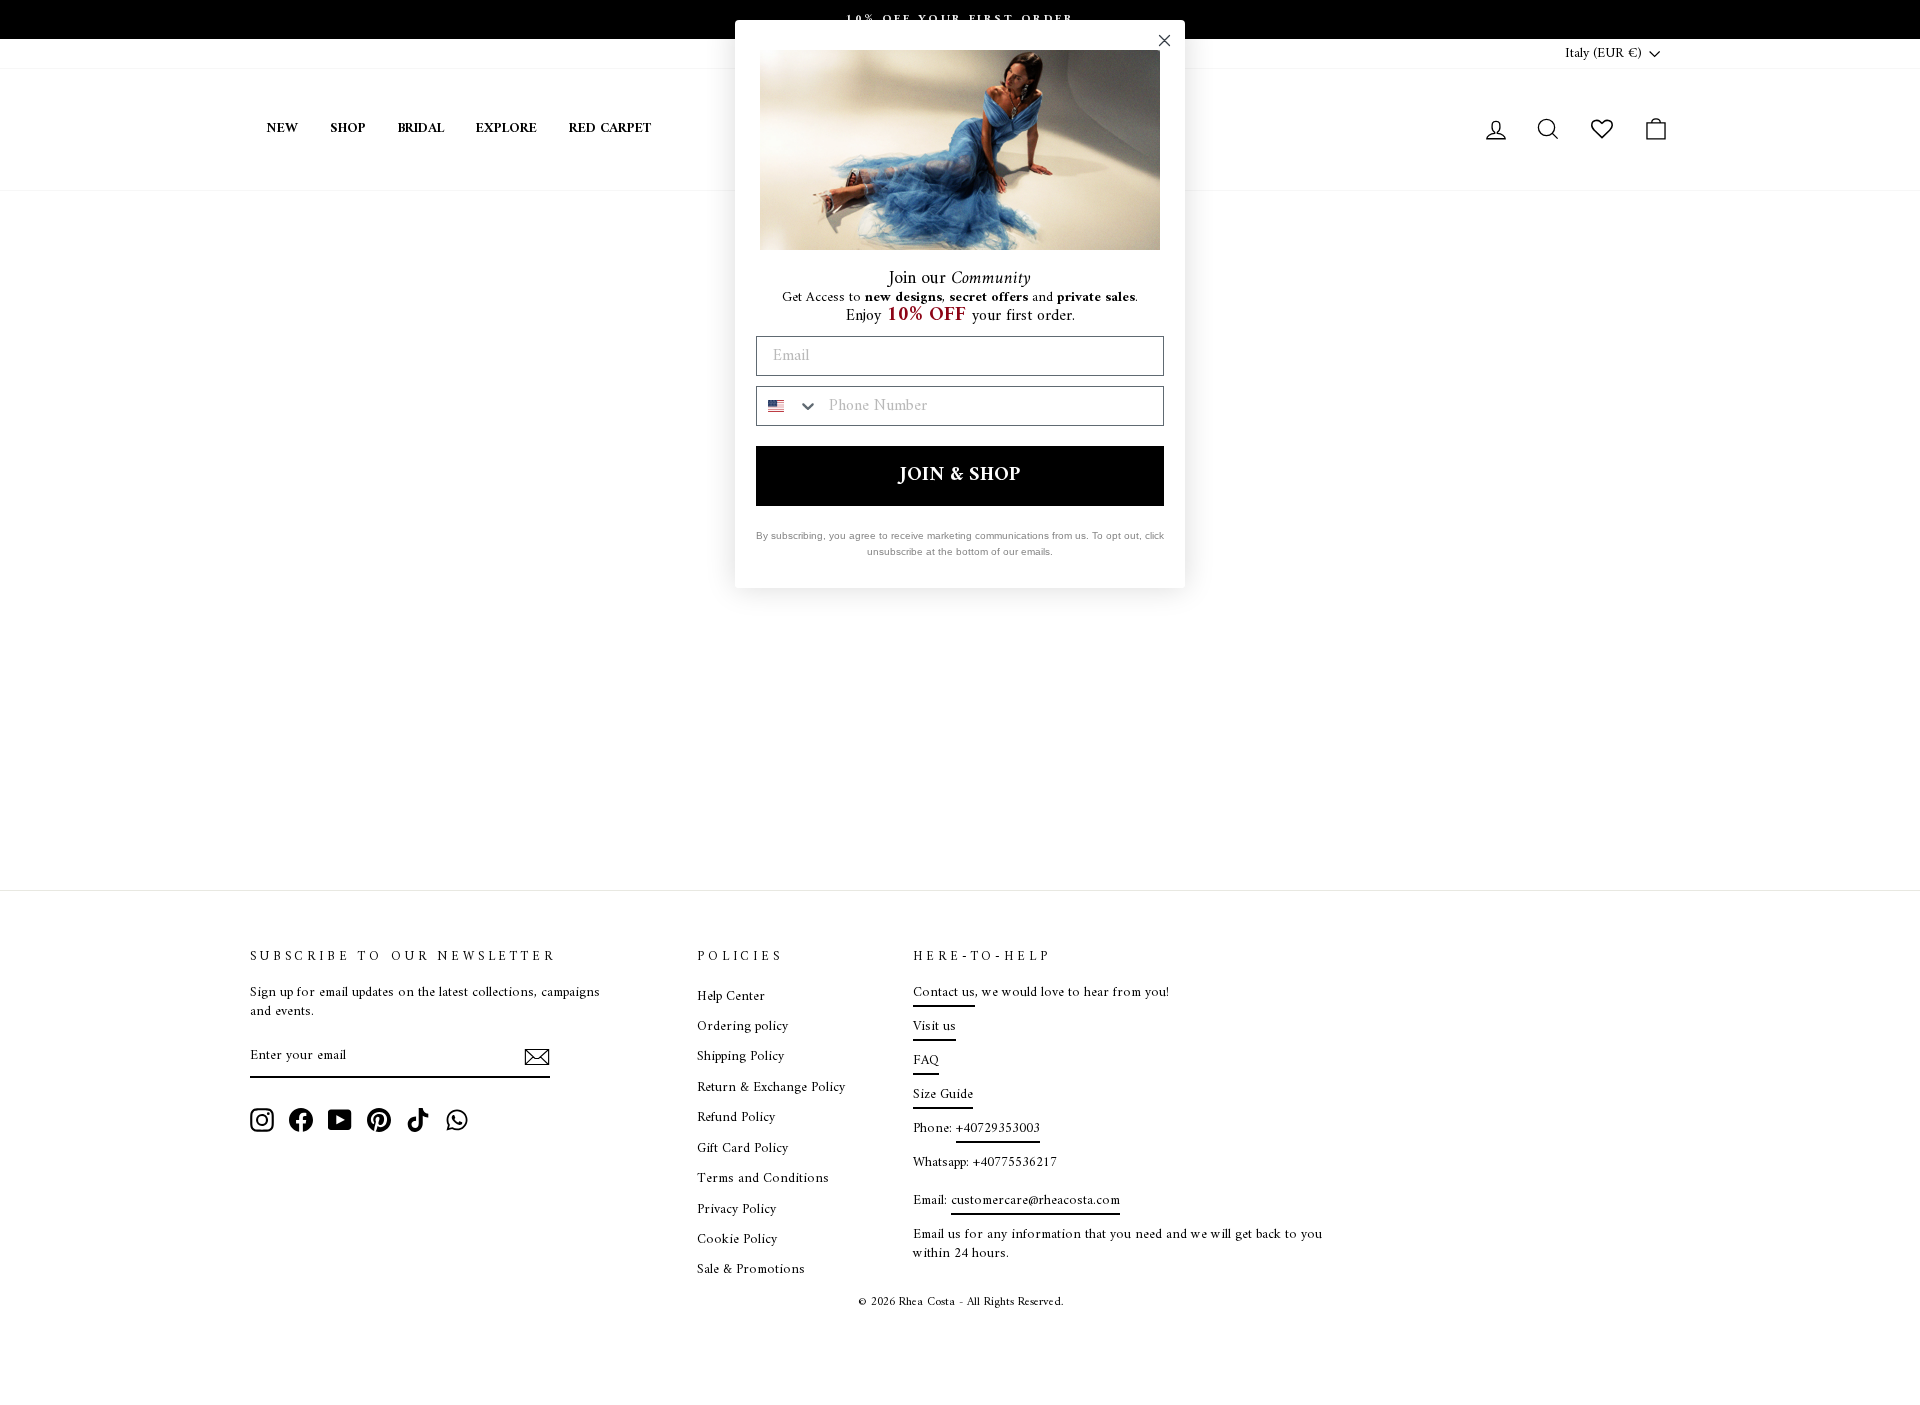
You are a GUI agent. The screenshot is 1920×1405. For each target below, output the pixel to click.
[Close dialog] (1164, 40)
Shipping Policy (740, 1057)
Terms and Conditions (763, 1179)
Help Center (731, 997)
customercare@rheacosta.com (1035, 1201)
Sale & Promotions (751, 1270)
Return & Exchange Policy (771, 1088)
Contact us (944, 993)
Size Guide (943, 1095)
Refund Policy (736, 1118)
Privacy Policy (736, 1210)
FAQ (926, 1061)
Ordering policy (742, 1027)
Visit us (934, 1027)
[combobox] (788, 406)
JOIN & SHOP (960, 475)
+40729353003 (998, 1129)
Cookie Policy (737, 1240)
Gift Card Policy (742, 1149)
